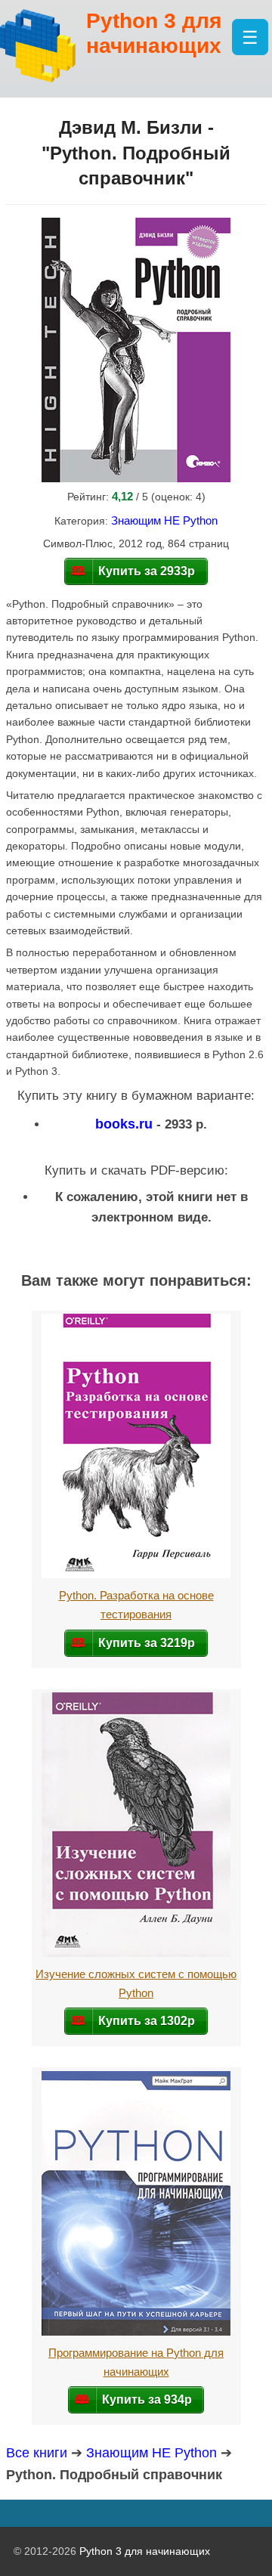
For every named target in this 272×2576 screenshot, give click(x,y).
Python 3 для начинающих (145, 2551)
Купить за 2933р (147, 571)
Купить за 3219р (147, 1643)
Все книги (37, 2453)
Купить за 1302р (147, 2020)
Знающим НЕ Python (164, 520)
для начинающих (154, 34)
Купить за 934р (147, 2399)
